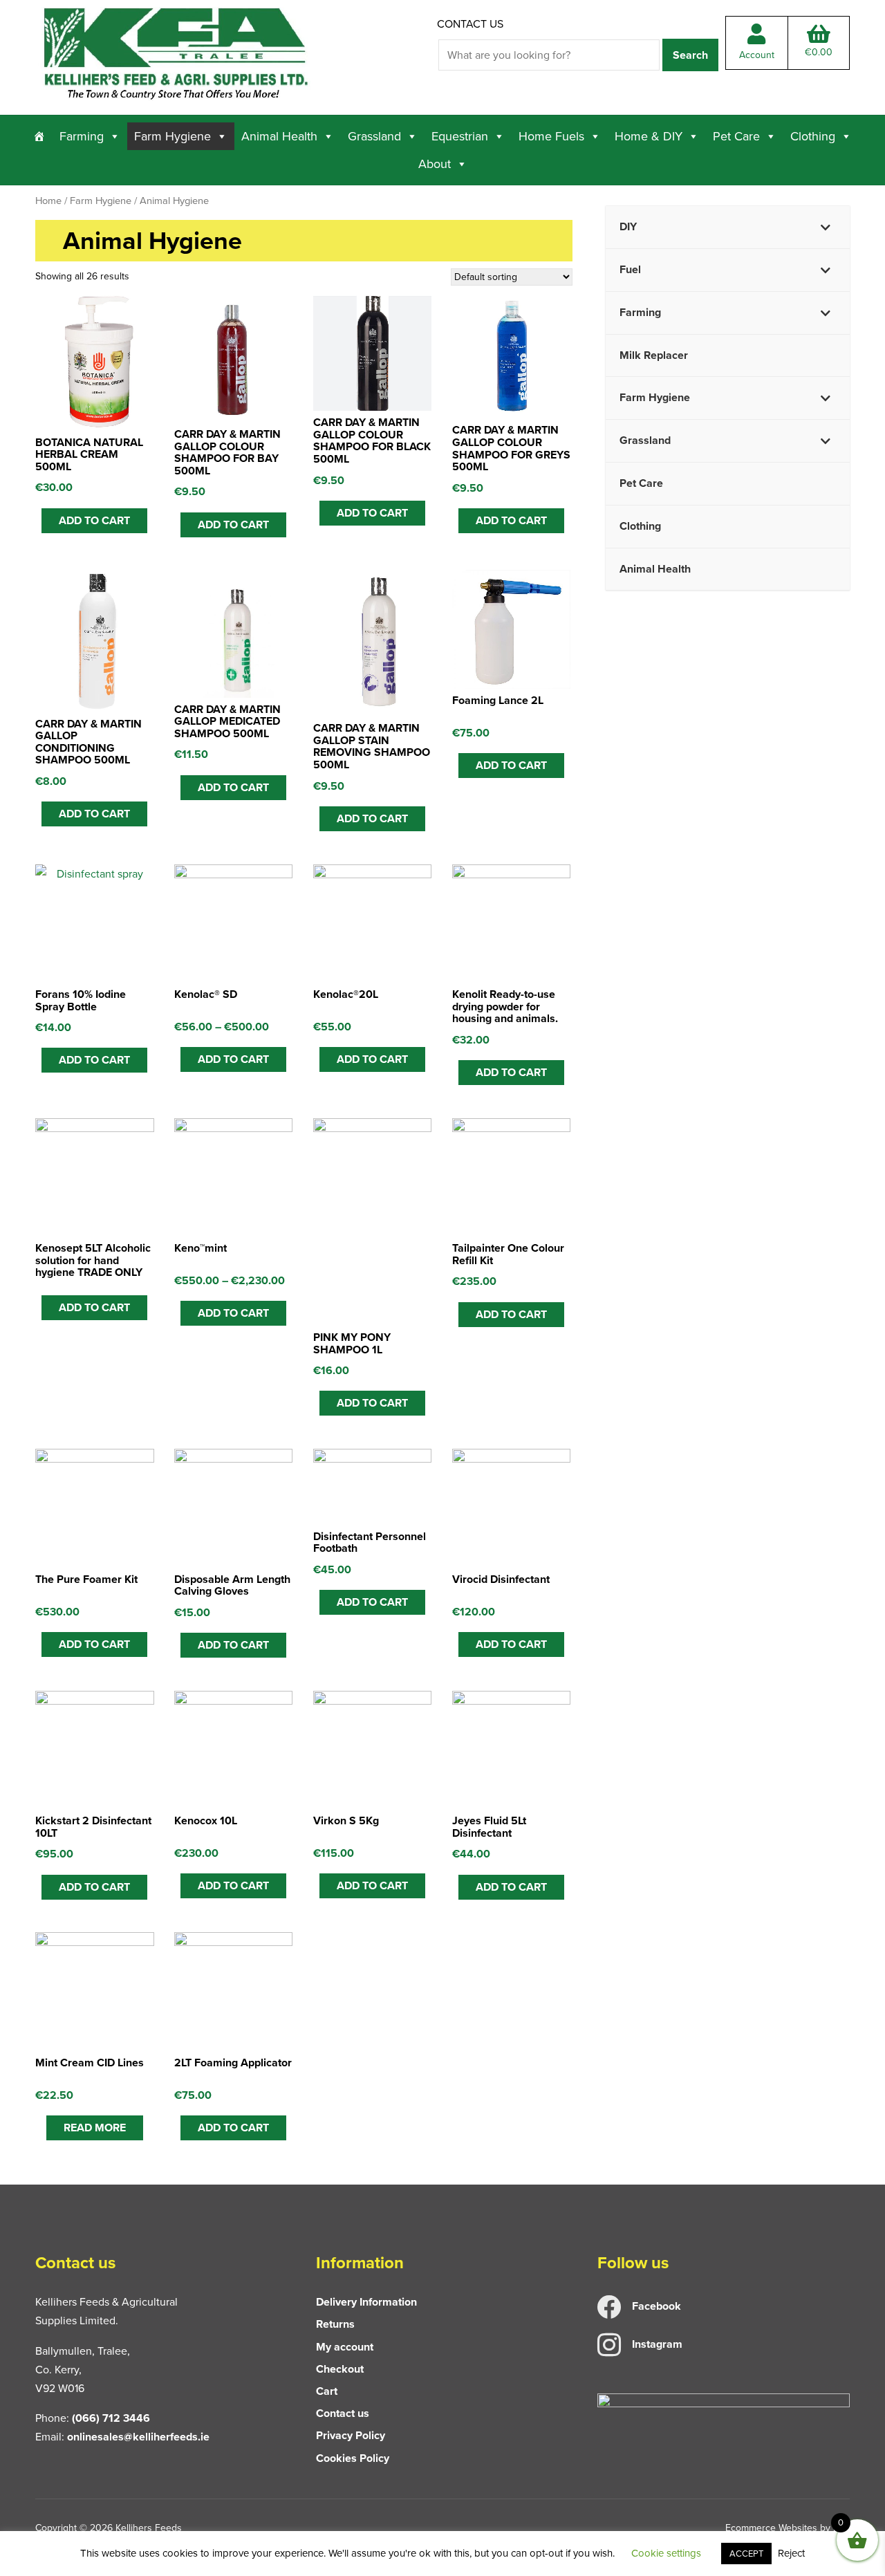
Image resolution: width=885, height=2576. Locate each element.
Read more (95, 2128)
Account (757, 55)
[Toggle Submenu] (826, 227)
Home (48, 201)
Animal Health (279, 136)
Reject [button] (791, 2553)
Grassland (374, 136)
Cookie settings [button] (666, 2553)
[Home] (39, 136)
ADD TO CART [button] (94, 520)
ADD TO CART (94, 1060)
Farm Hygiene (173, 136)
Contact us (470, 24)
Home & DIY (649, 136)
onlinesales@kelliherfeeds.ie (138, 2437)
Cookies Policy (353, 2458)
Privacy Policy (351, 2435)
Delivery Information (366, 2302)
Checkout (340, 2369)
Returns (335, 2324)
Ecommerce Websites (771, 2528)
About (435, 164)
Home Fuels (551, 136)
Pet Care (736, 136)
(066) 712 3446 (111, 2418)
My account (345, 2347)
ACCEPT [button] (746, 2554)
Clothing (813, 136)
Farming (82, 136)
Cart (327, 2391)
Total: (819, 52)
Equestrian (460, 136)
